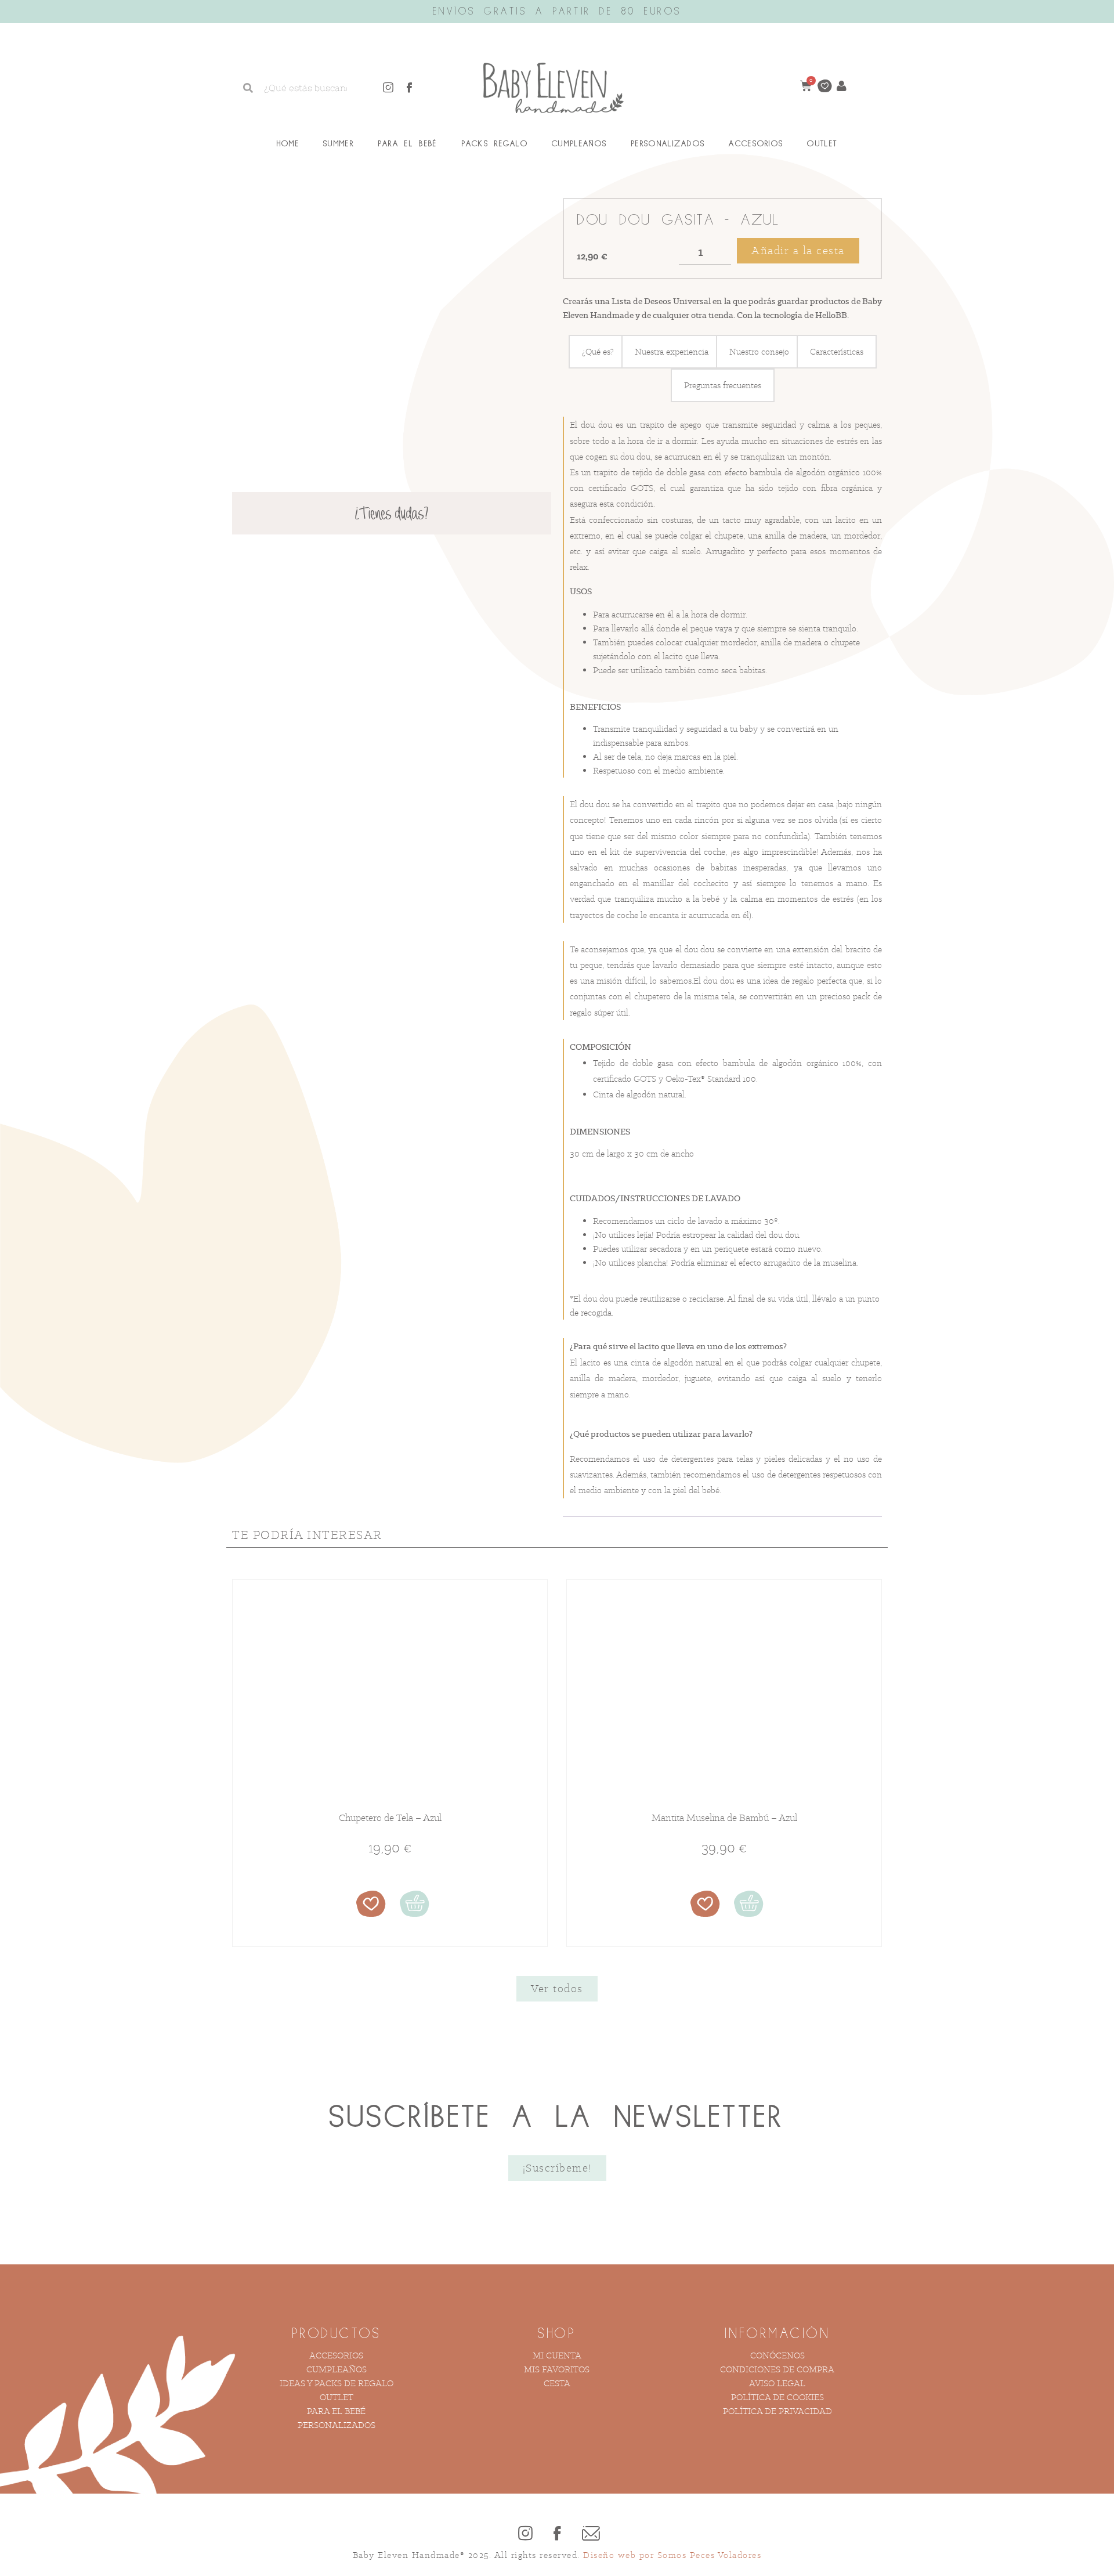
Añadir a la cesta (798, 250)
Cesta (557, 2383)
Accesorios (756, 144)
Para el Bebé (408, 144)
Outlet (822, 144)
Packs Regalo (495, 144)
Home (288, 144)
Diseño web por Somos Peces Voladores (672, 2555)
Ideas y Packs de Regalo (337, 2383)
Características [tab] (837, 351)
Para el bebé (336, 2411)
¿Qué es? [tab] (598, 351)
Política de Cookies (777, 2397)
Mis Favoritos (557, 2369)
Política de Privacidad (777, 2411)
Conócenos (777, 2355)
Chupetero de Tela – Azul (390, 1818)
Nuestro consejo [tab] (759, 351)
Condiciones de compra (777, 2369)
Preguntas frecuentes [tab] (723, 385)
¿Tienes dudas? (392, 515)
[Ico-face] (410, 88)
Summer (339, 144)
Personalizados (668, 144)
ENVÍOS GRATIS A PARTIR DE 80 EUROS (557, 12)
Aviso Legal (777, 2383)
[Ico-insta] (388, 88)
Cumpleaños (579, 144)
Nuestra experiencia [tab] (672, 351)
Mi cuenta (557, 2355)
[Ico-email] (589, 2534)
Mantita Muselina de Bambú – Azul (724, 1818)
